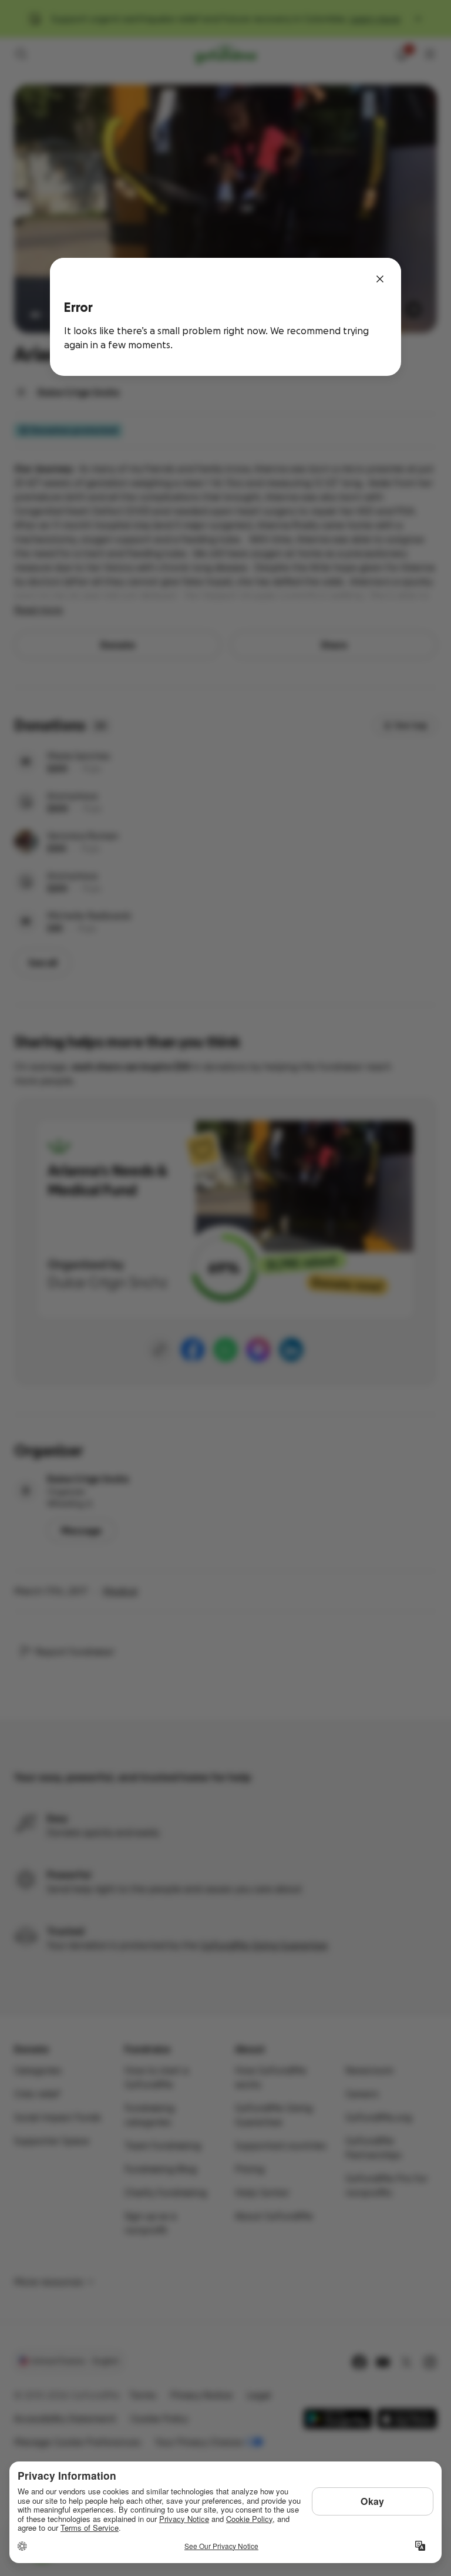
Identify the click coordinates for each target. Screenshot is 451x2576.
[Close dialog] (380, 279)
